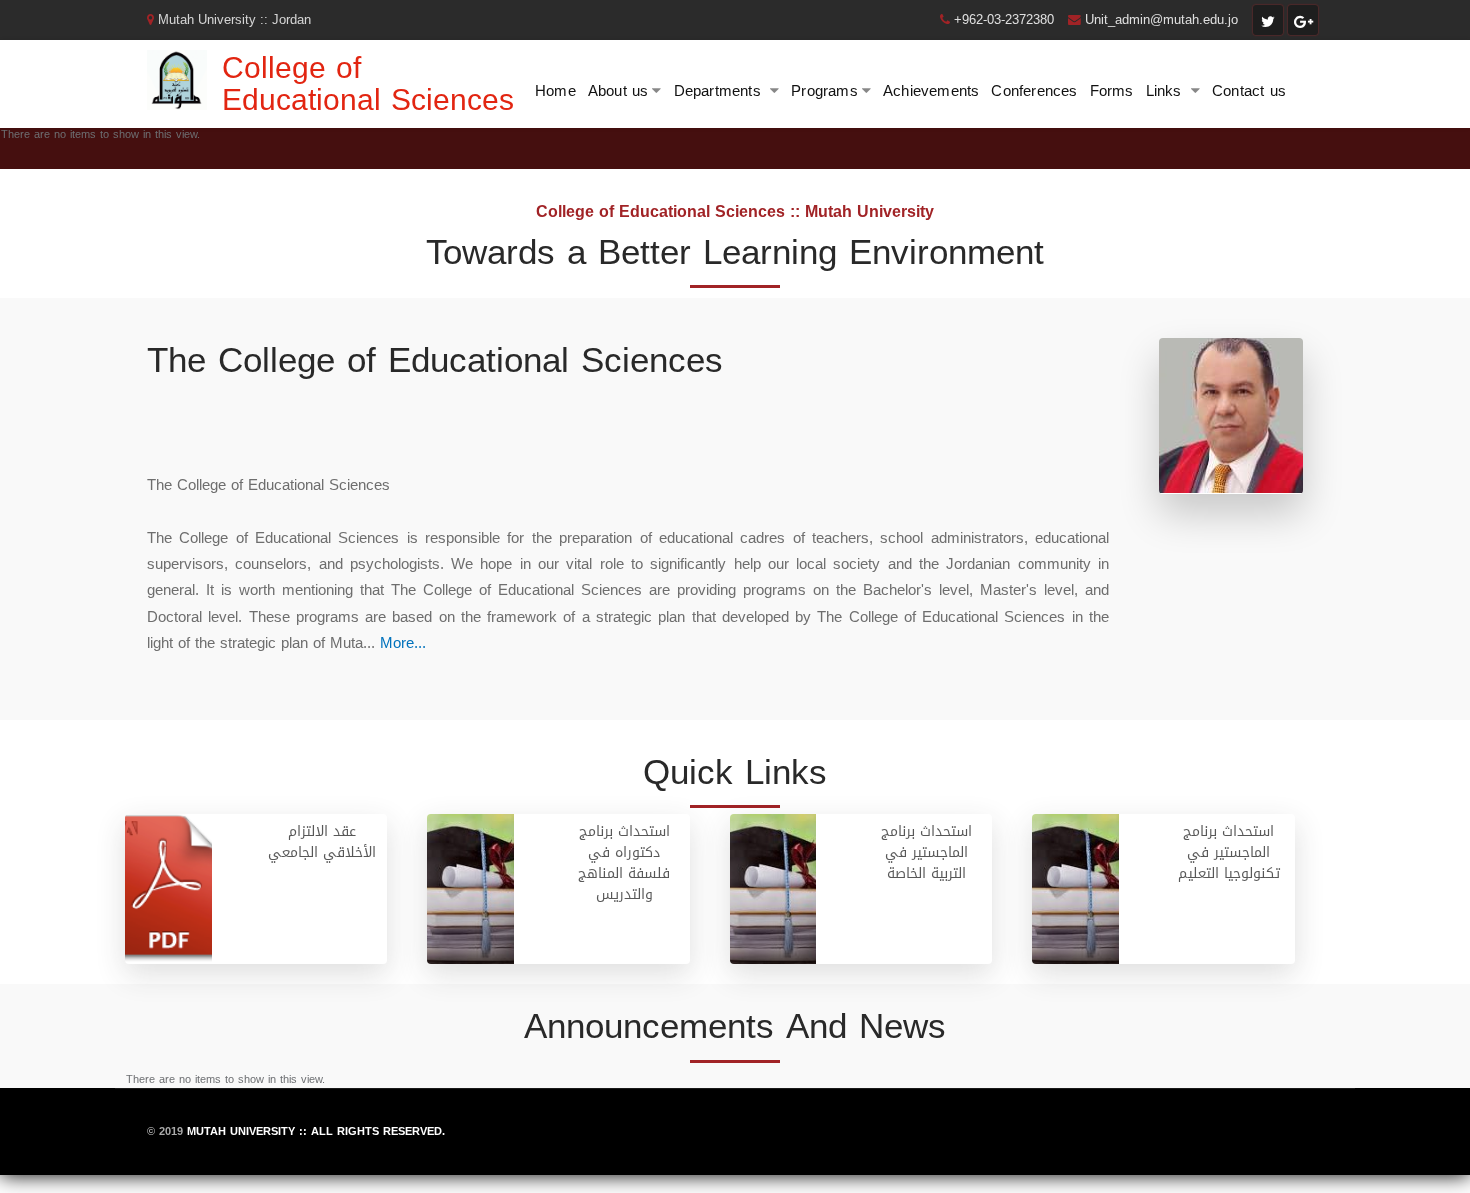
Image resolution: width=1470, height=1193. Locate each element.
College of (291, 68)
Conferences (1034, 91)
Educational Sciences (368, 100)
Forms (1112, 91)
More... (403, 643)
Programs (824, 91)
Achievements (931, 91)
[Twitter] (1268, 20)
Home (555, 91)
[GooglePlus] (1303, 20)
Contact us (1249, 91)
